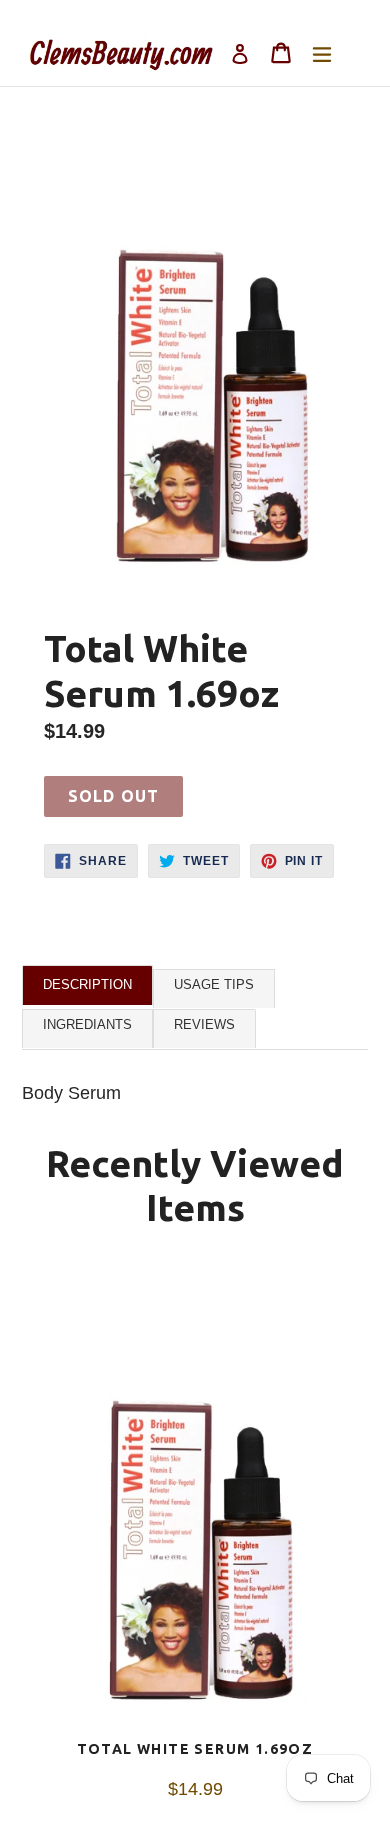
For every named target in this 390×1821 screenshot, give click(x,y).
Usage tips (214, 984)
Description (87, 984)
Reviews (204, 1024)
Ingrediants (87, 1024)
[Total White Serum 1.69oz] (195, 1503)
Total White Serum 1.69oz (195, 1749)
